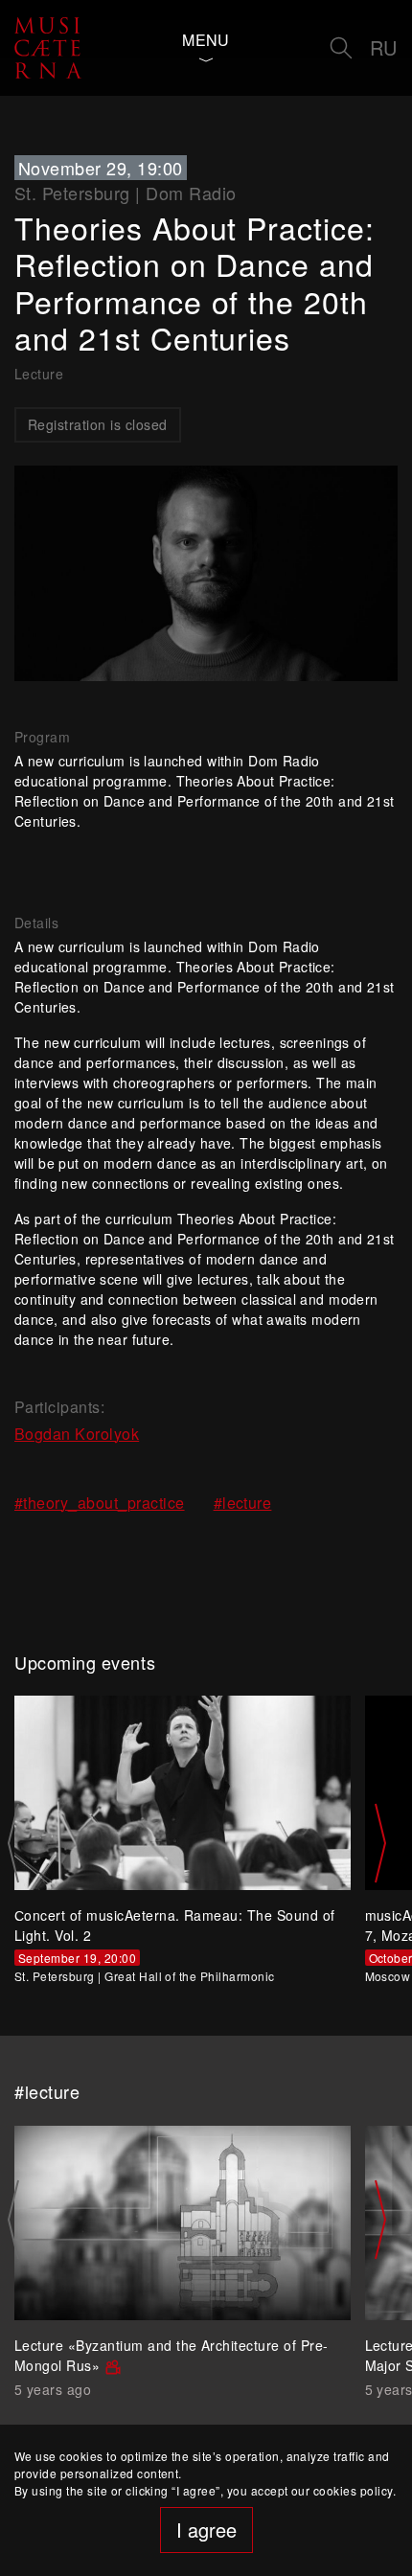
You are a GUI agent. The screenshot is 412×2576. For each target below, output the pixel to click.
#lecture (243, 1503)
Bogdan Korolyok (77, 1434)
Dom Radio (191, 193)
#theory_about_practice (100, 1503)
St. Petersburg (72, 193)
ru (384, 47)
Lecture (39, 374)
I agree (206, 2530)
